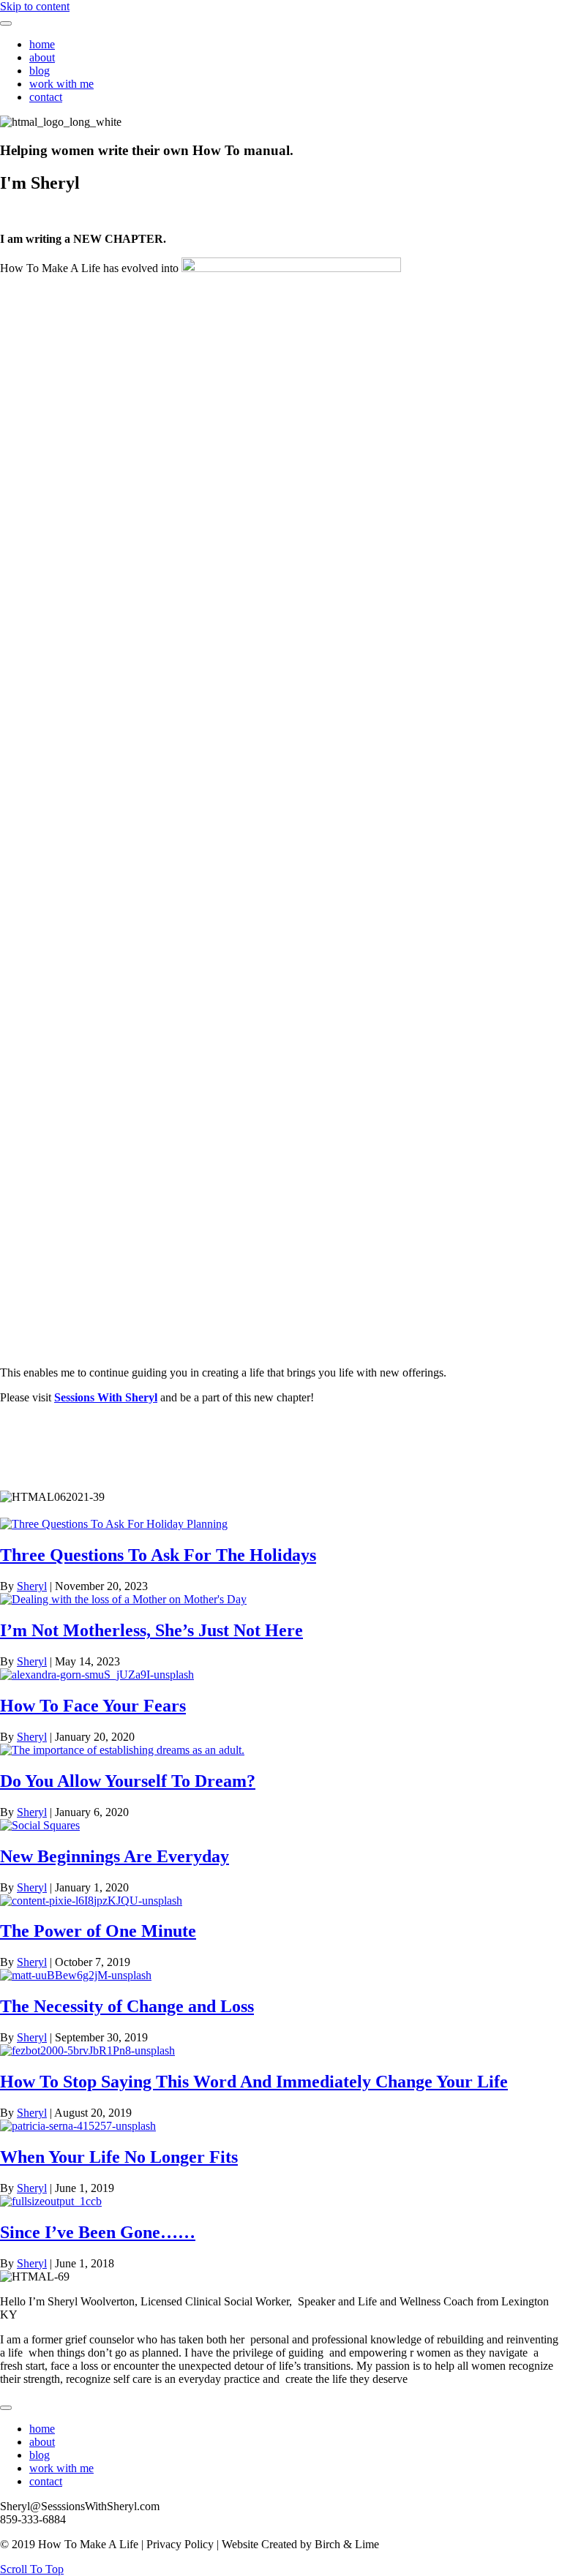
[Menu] (6, 23)
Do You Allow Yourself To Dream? (128, 1781)
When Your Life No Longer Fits (119, 2157)
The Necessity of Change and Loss (127, 2006)
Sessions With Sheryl (106, 1397)
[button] (32, 2569)
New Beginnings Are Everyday (115, 1856)
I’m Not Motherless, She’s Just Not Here (151, 1630)
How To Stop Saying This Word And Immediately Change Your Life (254, 2082)
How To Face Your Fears (93, 1706)
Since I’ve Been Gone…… (98, 2232)
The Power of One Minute (98, 1931)
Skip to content (35, 6)
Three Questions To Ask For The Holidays (158, 1555)
